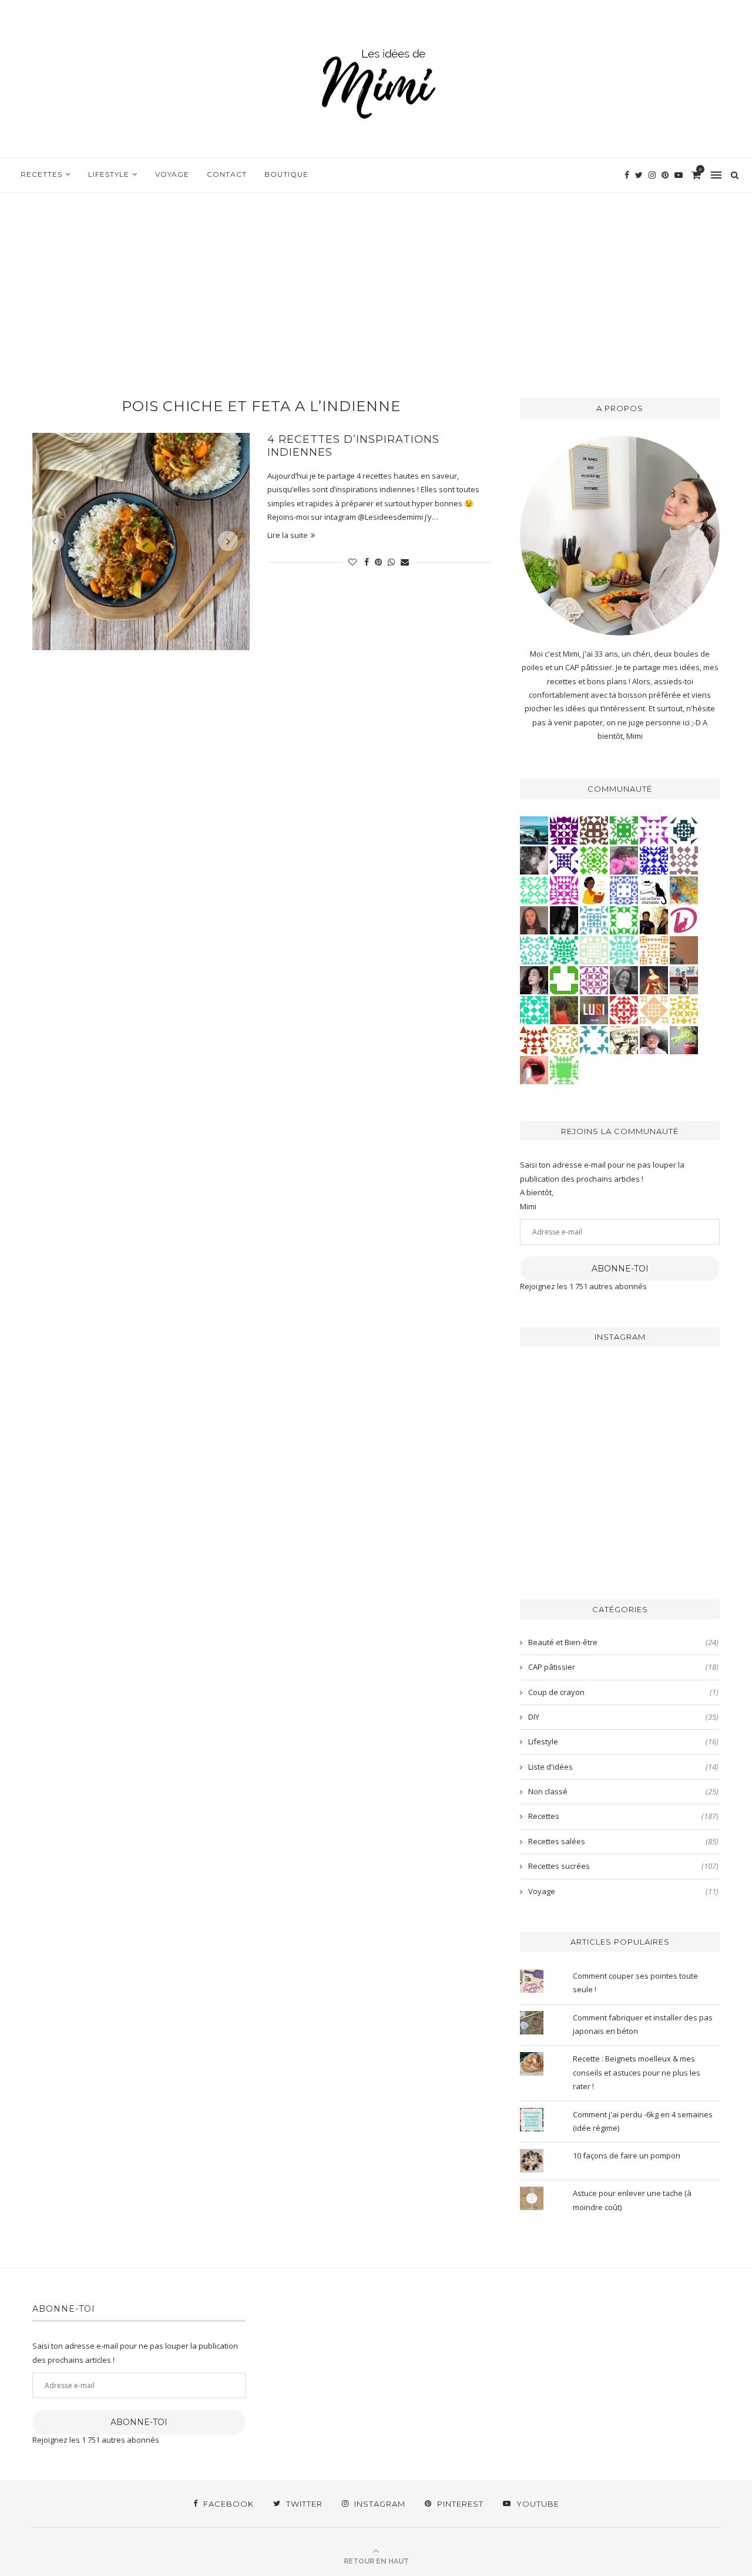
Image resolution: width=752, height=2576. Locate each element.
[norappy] (564, 1009)
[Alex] (564, 979)
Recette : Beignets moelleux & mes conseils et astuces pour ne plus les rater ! (637, 2072)
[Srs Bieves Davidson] (654, 919)
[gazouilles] (684, 1039)
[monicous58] (624, 1009)
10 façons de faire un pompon (627, 2155)
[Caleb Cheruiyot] (654, 949)
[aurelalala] (654, 889)
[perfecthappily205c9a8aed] (534, 889)
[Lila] (564, 829)
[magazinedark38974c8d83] (534, 1009)
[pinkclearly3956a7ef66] (564, 859)
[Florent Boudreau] (564, 949)
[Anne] (594, 859)
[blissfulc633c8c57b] (594, 979)
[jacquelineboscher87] (594, 919)
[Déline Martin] (654, 859)
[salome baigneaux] (624, 829)
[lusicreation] (594, 1009)
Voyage (172, 174)
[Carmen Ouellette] (684, 889)
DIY (623, 1717)
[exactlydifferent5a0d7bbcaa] (564, 1069)
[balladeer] (624, 1039)
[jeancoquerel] (594, 949)
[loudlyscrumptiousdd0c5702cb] (534, 1039)
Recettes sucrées (623, 1866)
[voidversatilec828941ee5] (624, 889)
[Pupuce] (684, 1009)
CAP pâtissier (623, 1667)
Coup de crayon (623, 1692)
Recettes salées (623, 1841)
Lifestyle (109, 174)
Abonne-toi (620, 1269)
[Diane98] (594, 1039)
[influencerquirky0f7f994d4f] (624, 949)
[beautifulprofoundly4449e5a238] (564, 1039)
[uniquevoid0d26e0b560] (654, 829)
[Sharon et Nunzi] (654, 979)
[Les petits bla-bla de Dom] (684, 919)
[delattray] (654, 1039)
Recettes (41, 174)
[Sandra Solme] (594, 889)
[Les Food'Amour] (624, 859)
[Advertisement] (376, 281)
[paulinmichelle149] (564, 889)
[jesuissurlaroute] (684, 979)
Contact (227, 174)
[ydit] (534, 949)
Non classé (623, 1791)
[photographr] (534, 829)
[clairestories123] (624, 979)
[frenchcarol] (534, 919)
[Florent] (534, 859)
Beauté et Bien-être (623, 1642)
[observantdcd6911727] (684, 859)
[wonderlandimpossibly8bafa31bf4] (654, 1009)
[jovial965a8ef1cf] (624, 919)
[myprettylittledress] (534, 1069)
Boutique (286, 174)
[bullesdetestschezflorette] (564, 919)
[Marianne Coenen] (594, 829)
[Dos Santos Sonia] (684, 829)
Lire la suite (288, 535)
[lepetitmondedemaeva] (534, 979)
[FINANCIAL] (684, 949)
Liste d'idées (623, 1767)
